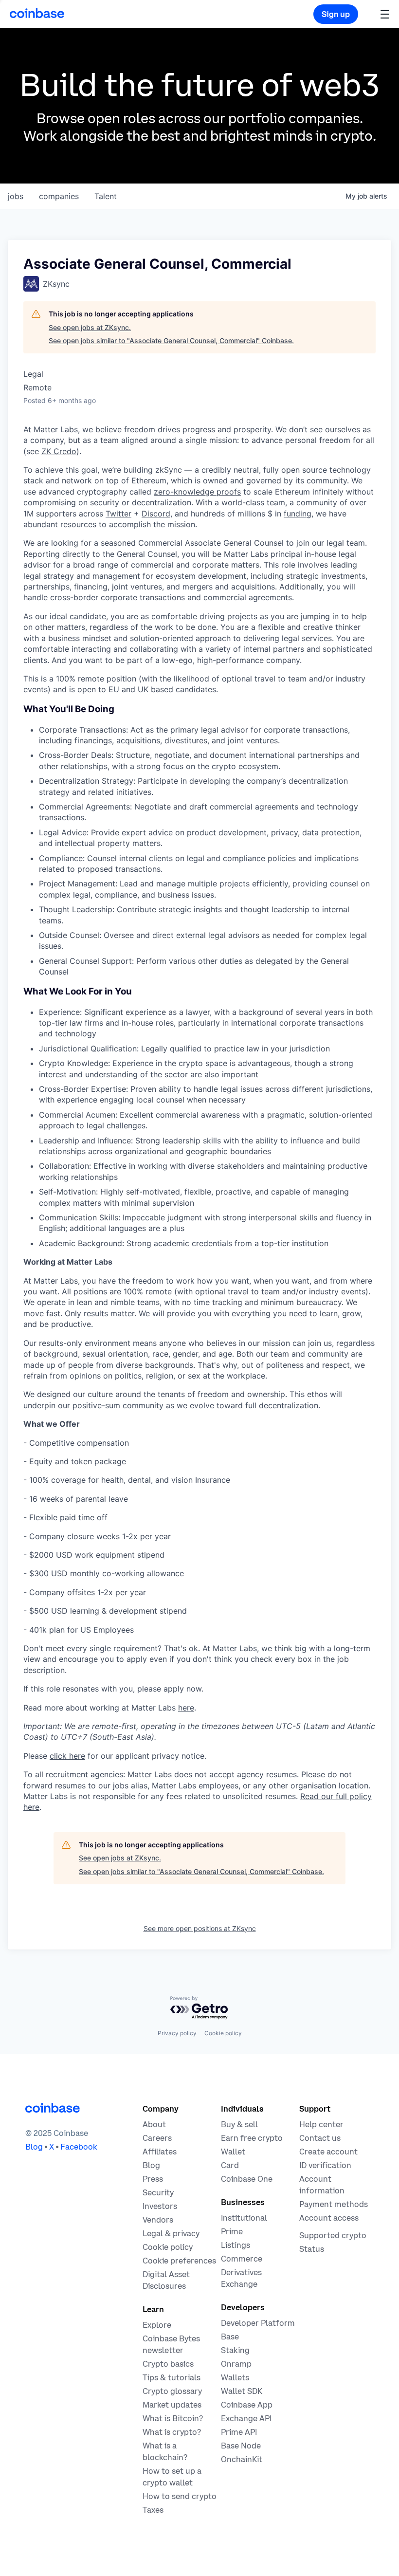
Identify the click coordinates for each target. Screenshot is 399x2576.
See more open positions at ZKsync (200, 1928)
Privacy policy (177, 2033)
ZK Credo (59, 451)
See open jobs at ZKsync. (90, 327)
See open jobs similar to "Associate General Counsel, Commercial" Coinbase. (171, 340)
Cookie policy (223, 2033)
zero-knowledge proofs (197, 492)
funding (298, 514)
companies (59, 196)
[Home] (37, 13)
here (186, 1708)
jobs (16, 196)
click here (67, 1756)
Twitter (118, 514)
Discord (156, 514)
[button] (385, 14)
